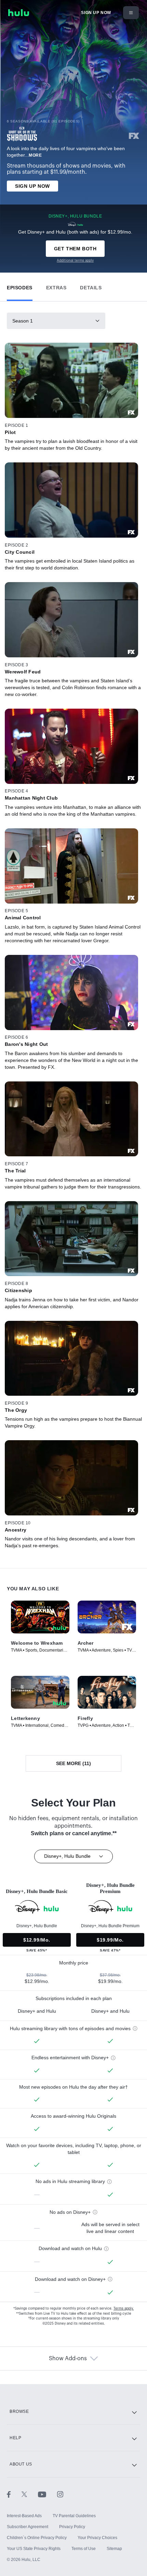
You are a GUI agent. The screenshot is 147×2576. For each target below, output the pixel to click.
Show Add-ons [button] (68, 2358)
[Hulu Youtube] (48, 2494)
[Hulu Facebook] (14, 2494)
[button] (20, 286)
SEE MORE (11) (73, 1763)
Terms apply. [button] (124, 2309)
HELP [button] (15, 2438)
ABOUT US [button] (21, 2464)
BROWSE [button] (19, 2411)
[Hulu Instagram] (60, 2494)
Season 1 (23, 321)
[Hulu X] (30, 2494)
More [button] (35, 155)
